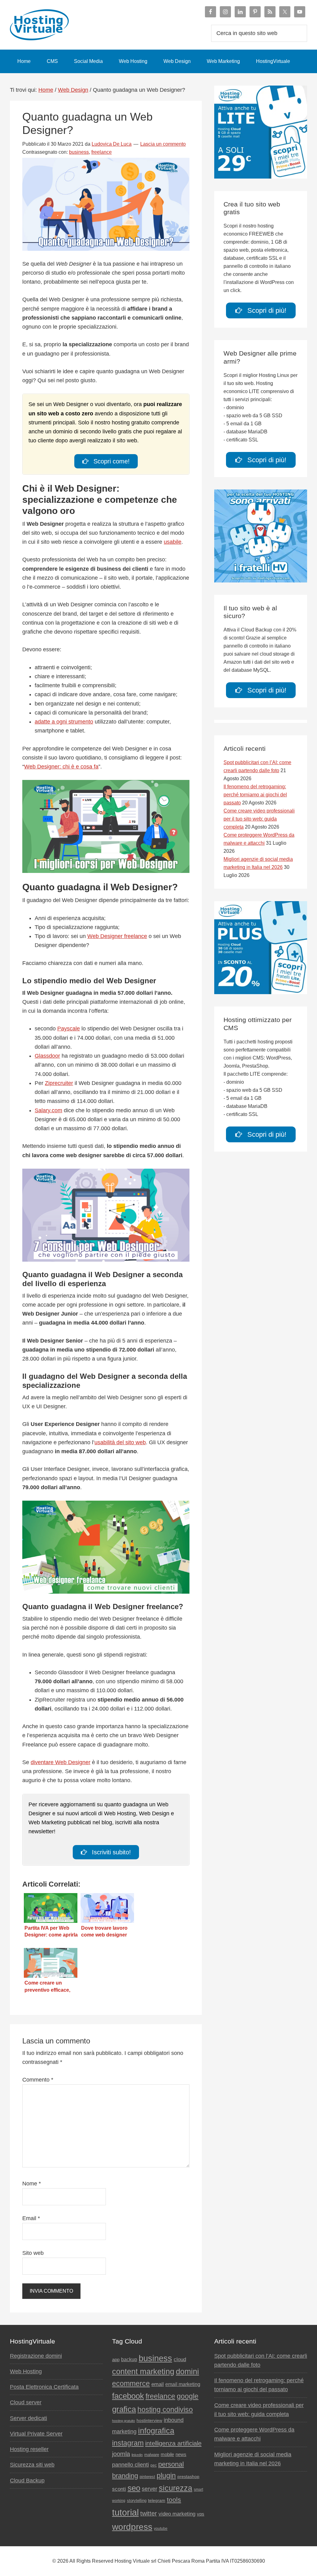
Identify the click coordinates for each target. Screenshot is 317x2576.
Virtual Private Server (36, 2434)
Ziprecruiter (59, 1083)
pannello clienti (130, 2465)
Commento (38, 2080)
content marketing (143, 2371)
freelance (102, 152)
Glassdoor (47, 1056)
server (150, 2489)
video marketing (177, 2514)
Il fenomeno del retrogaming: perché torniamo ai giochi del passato (255, 795)
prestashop (188, 2476)
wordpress (132, 2527)
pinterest (147, 2477)
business (79, 152)
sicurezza (176, 2488)
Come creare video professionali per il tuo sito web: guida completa (259, 819)
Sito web (33, 2253)
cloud (180, 2359)
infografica (156, 2431)
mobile (167, 2454)
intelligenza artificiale (173, 2443)
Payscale (69, 1029)
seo (134, 2488)
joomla (121, 2454)
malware (152, 2455)
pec (154, 2465)
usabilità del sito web (120, 1442)
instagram (128, 2443)
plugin (166, 2476)
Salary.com (48, 1110)
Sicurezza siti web (32, 2465)
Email (31, 2218)
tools (174, 2500)
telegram (157, 2501)
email (158, 2384)
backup (129, 2359)
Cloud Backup (27, 2481)
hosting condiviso (165, 2410)
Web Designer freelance (117, 936)
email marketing (183, 2384)
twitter (149, 2513)
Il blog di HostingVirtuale (56, 25)
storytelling (137, 2501)
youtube (161, 2529)
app (116, 2360)
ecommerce (131, 2383)
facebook (128, 2396)
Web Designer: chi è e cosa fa (61, 767)
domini (187, 2371)
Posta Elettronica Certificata (44, 2387)
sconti (119, 2489)
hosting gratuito (124, 2421)
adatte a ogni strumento (64, 722)
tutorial (125, 2512)
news (181, 2454)
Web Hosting (26, 2371)
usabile (173, 542)
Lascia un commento (163, 144)
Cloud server (26, 2402)
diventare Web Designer (61, 1762)
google (188, 2396)
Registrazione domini (36, 2356)
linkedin (137, 2455)
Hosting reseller (29, 2449)
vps (201, 2514)
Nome (32, 2184)
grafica (124, 2409)
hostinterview (149, 2420)
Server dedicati (28, 2418)
